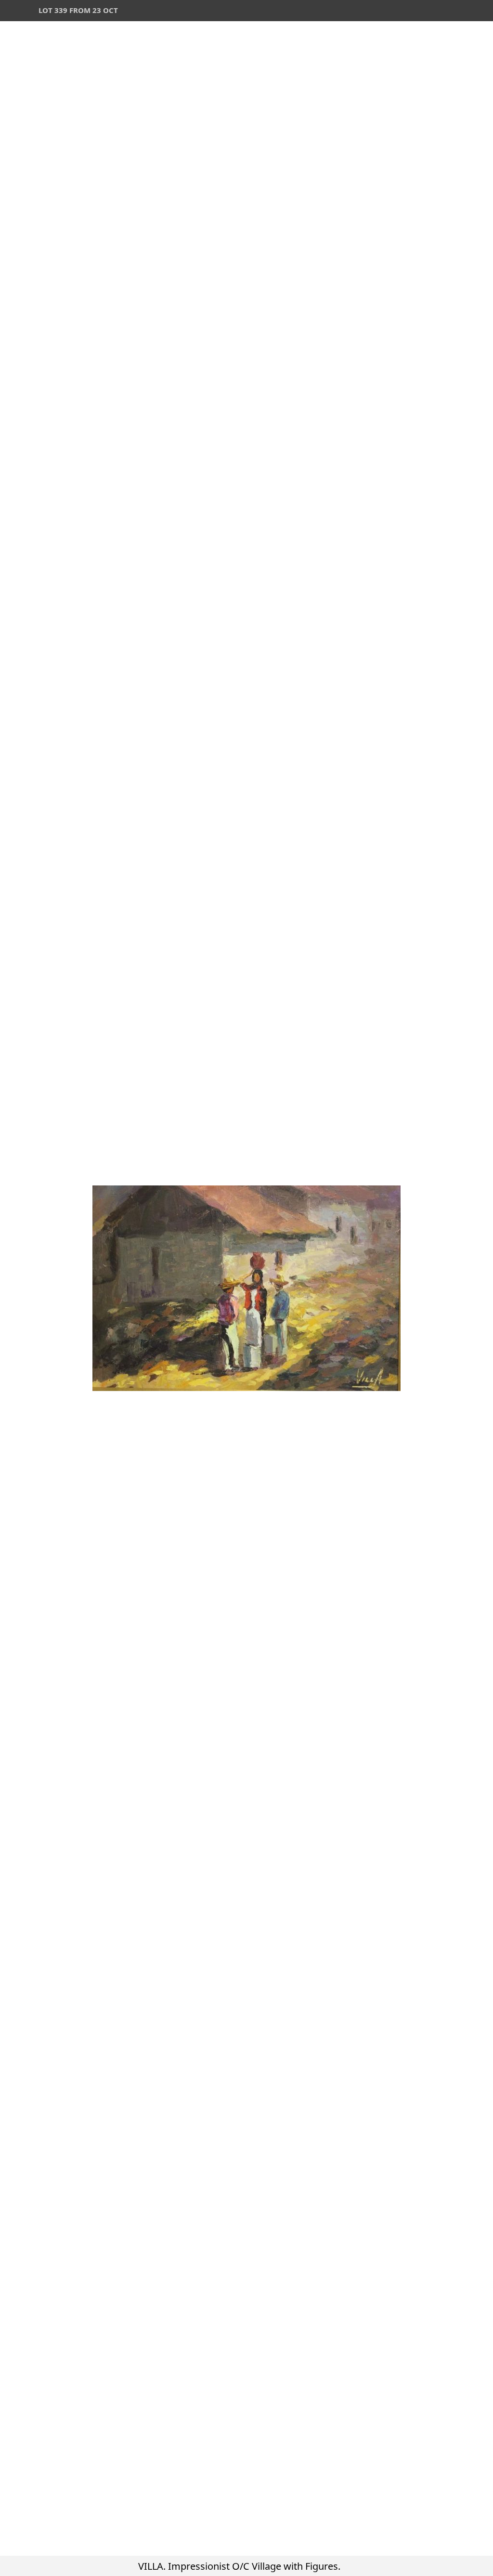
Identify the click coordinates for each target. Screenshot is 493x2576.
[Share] (461, 11)
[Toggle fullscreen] (440, 11)
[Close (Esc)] (482, 11)
